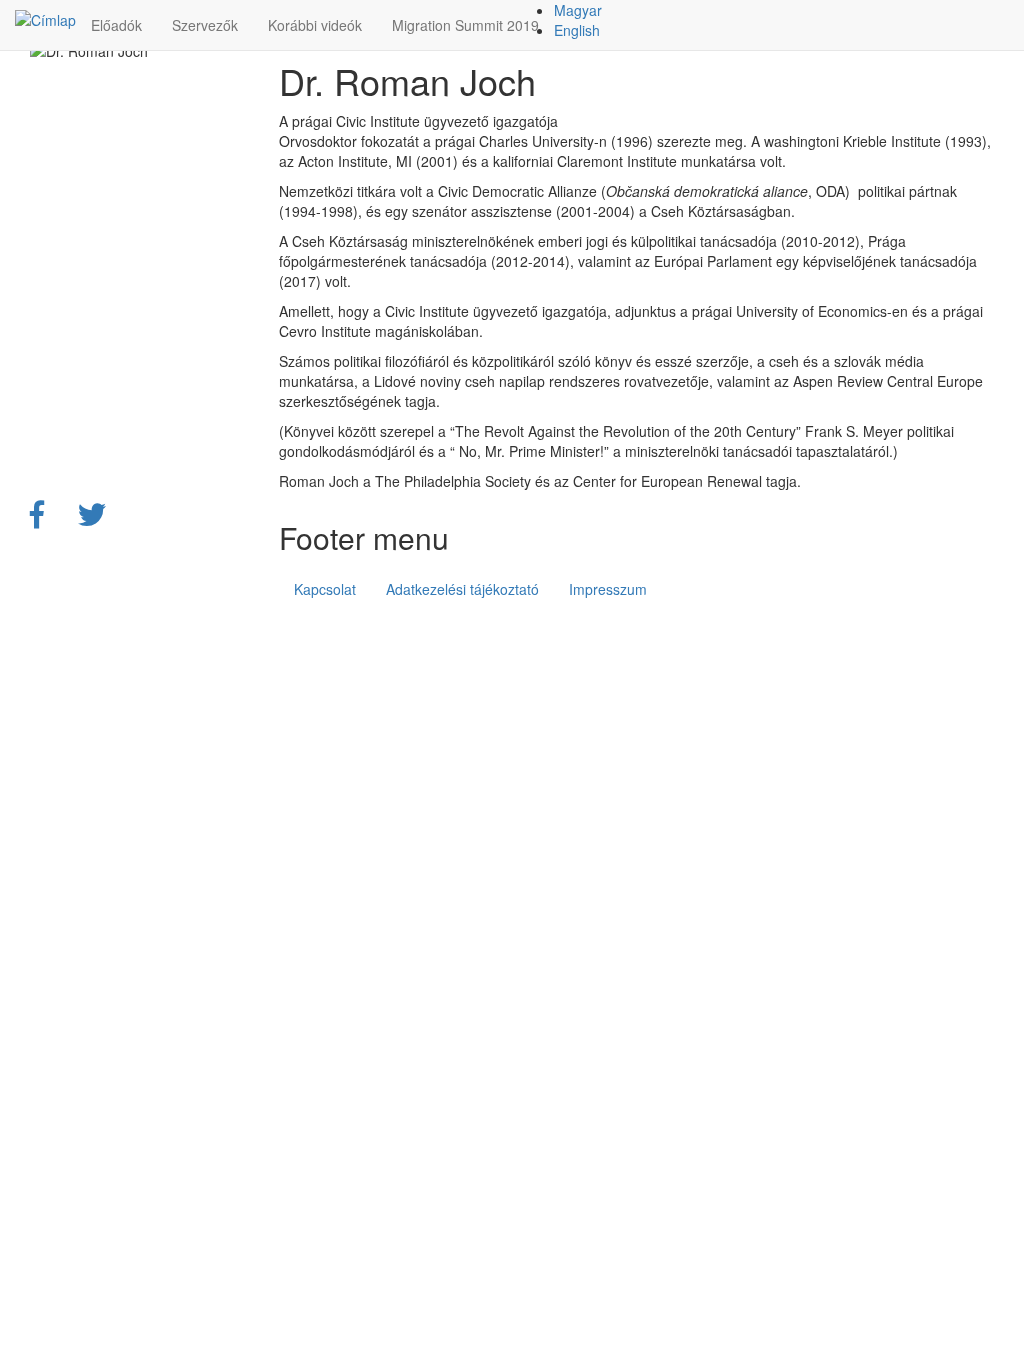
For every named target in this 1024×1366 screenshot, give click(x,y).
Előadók (116, 25)
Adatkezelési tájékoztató (462, 589)
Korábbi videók (315, 25)
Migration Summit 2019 (465, 25)
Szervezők (205, 25)
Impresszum (608, 589)
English (577, 30)
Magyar (578, 10)
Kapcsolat (325, 589)
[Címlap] (45, 19)
